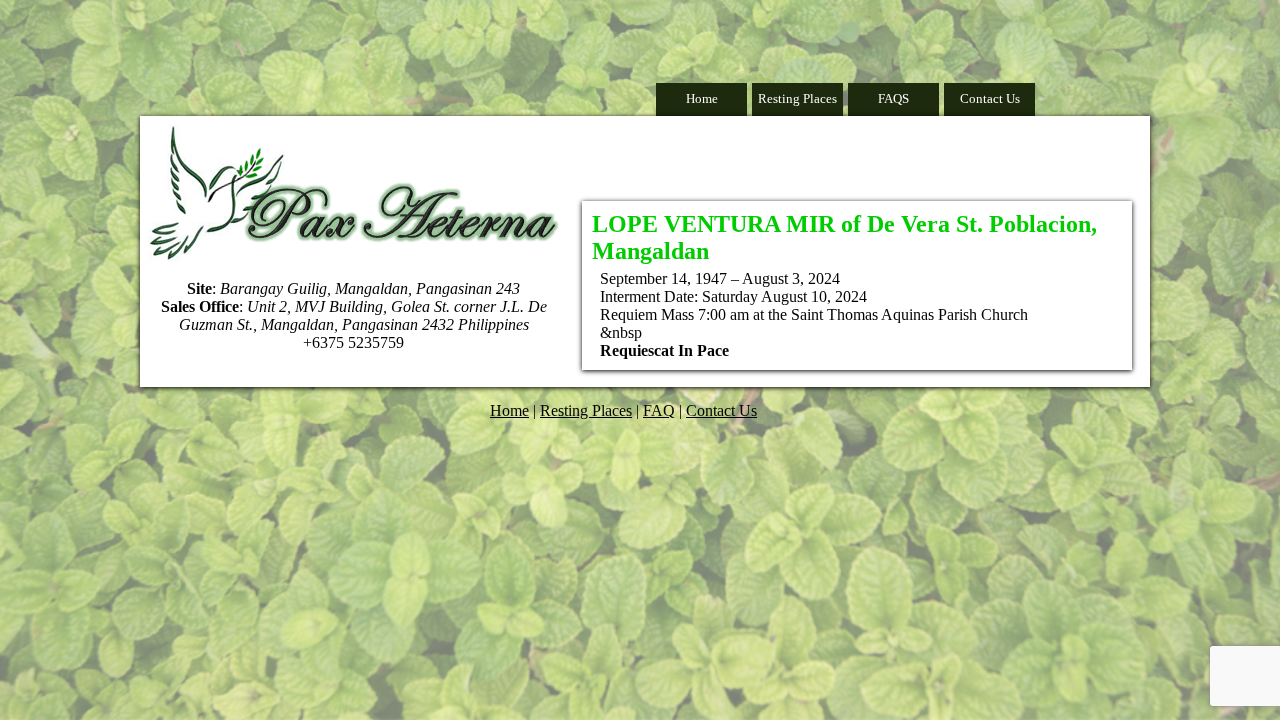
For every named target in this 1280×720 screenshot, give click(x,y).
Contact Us (990, 98)
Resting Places (797, 98)
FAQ (659, 410)
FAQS (893, 98)
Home (702, 98)
